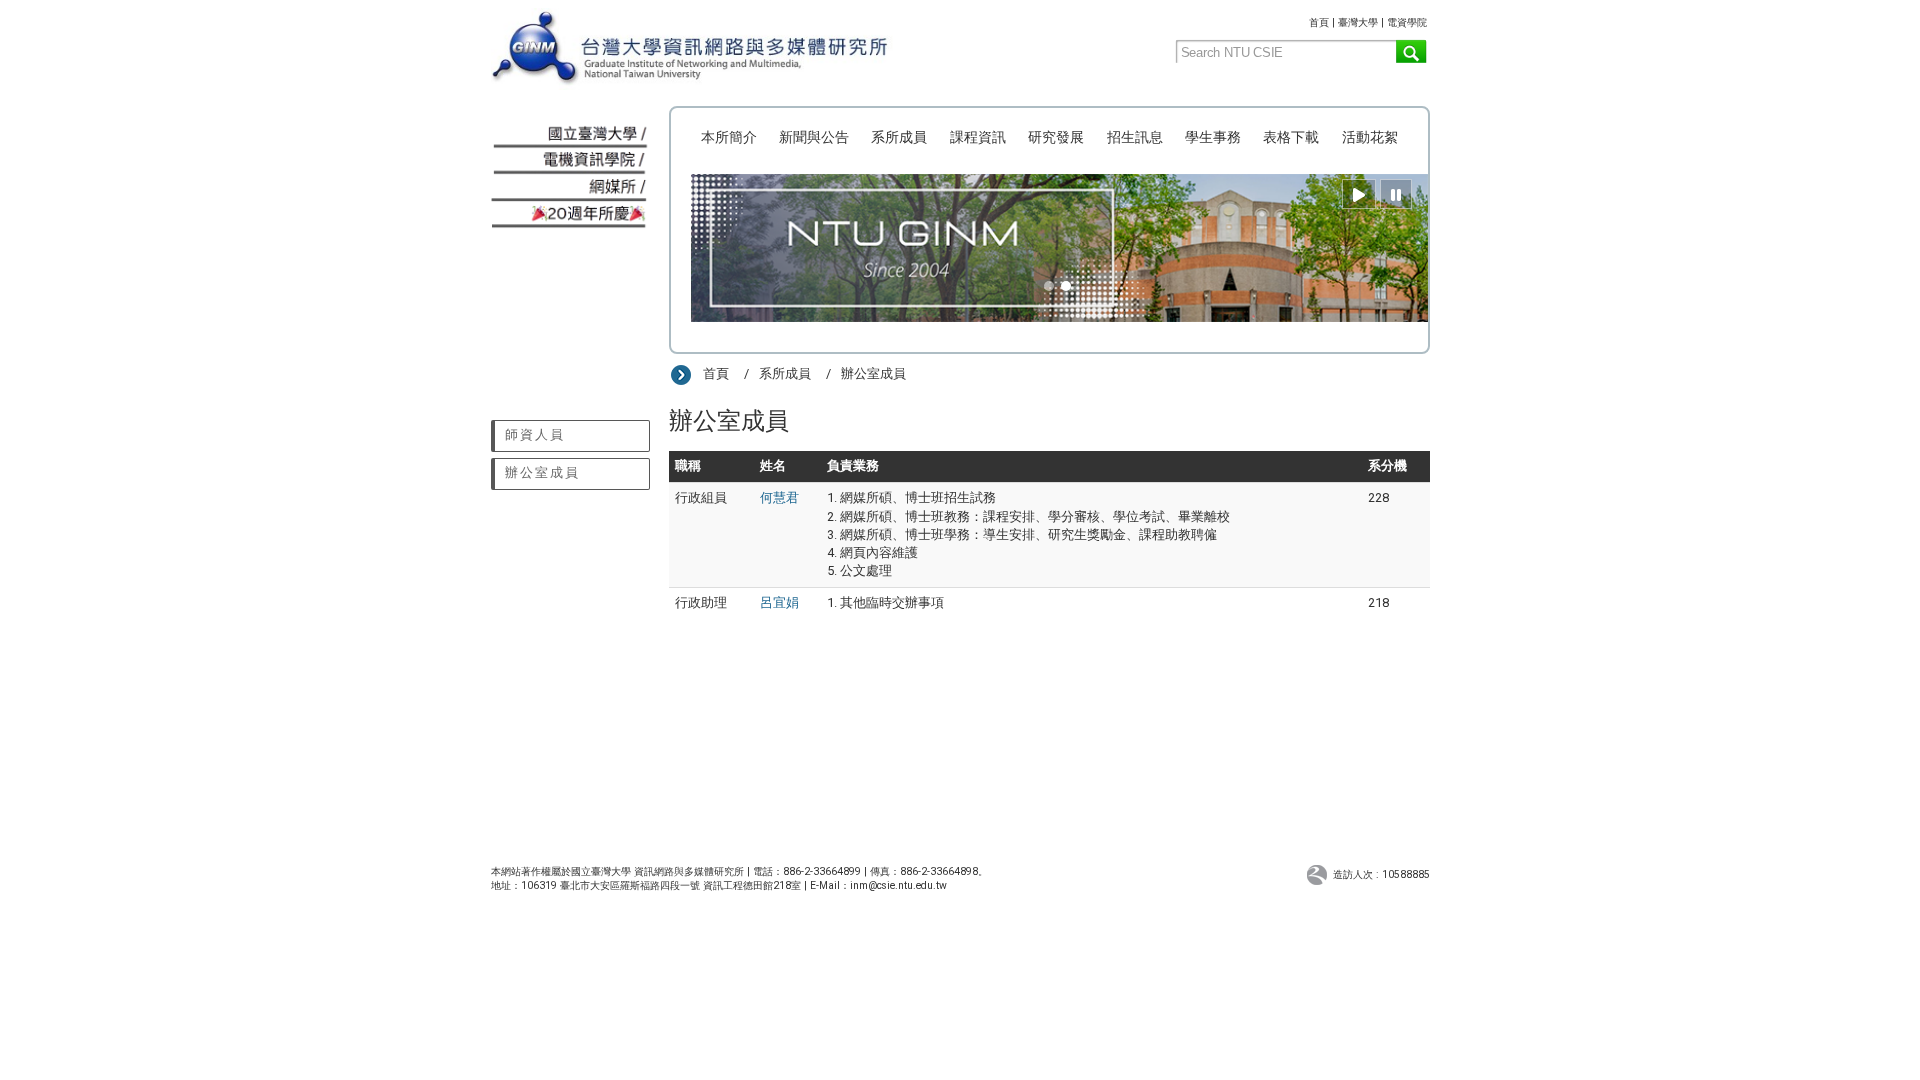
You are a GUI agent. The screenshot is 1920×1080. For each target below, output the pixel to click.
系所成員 (899, 137)
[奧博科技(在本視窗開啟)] (1319, 873)
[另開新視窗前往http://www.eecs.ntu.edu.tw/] (571, 162)
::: (1302, 19)
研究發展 (1056, 137)
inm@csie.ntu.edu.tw (898, 885)
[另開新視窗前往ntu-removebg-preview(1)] (571, 135)
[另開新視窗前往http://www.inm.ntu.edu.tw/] (571, 188)
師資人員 (535, 434)
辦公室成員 (542, 472)
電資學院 (1407, 22)
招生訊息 (1135, 137)
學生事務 (1213, 137)
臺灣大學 (1358, 22)
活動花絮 (1370, 137)
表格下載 (1291, 137)
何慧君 (779, 497)
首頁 (1319, 22)
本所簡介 (729, 137)
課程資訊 (978, 137)
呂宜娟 (779, 602)
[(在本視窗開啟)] (727, 49)
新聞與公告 (814, 137)
